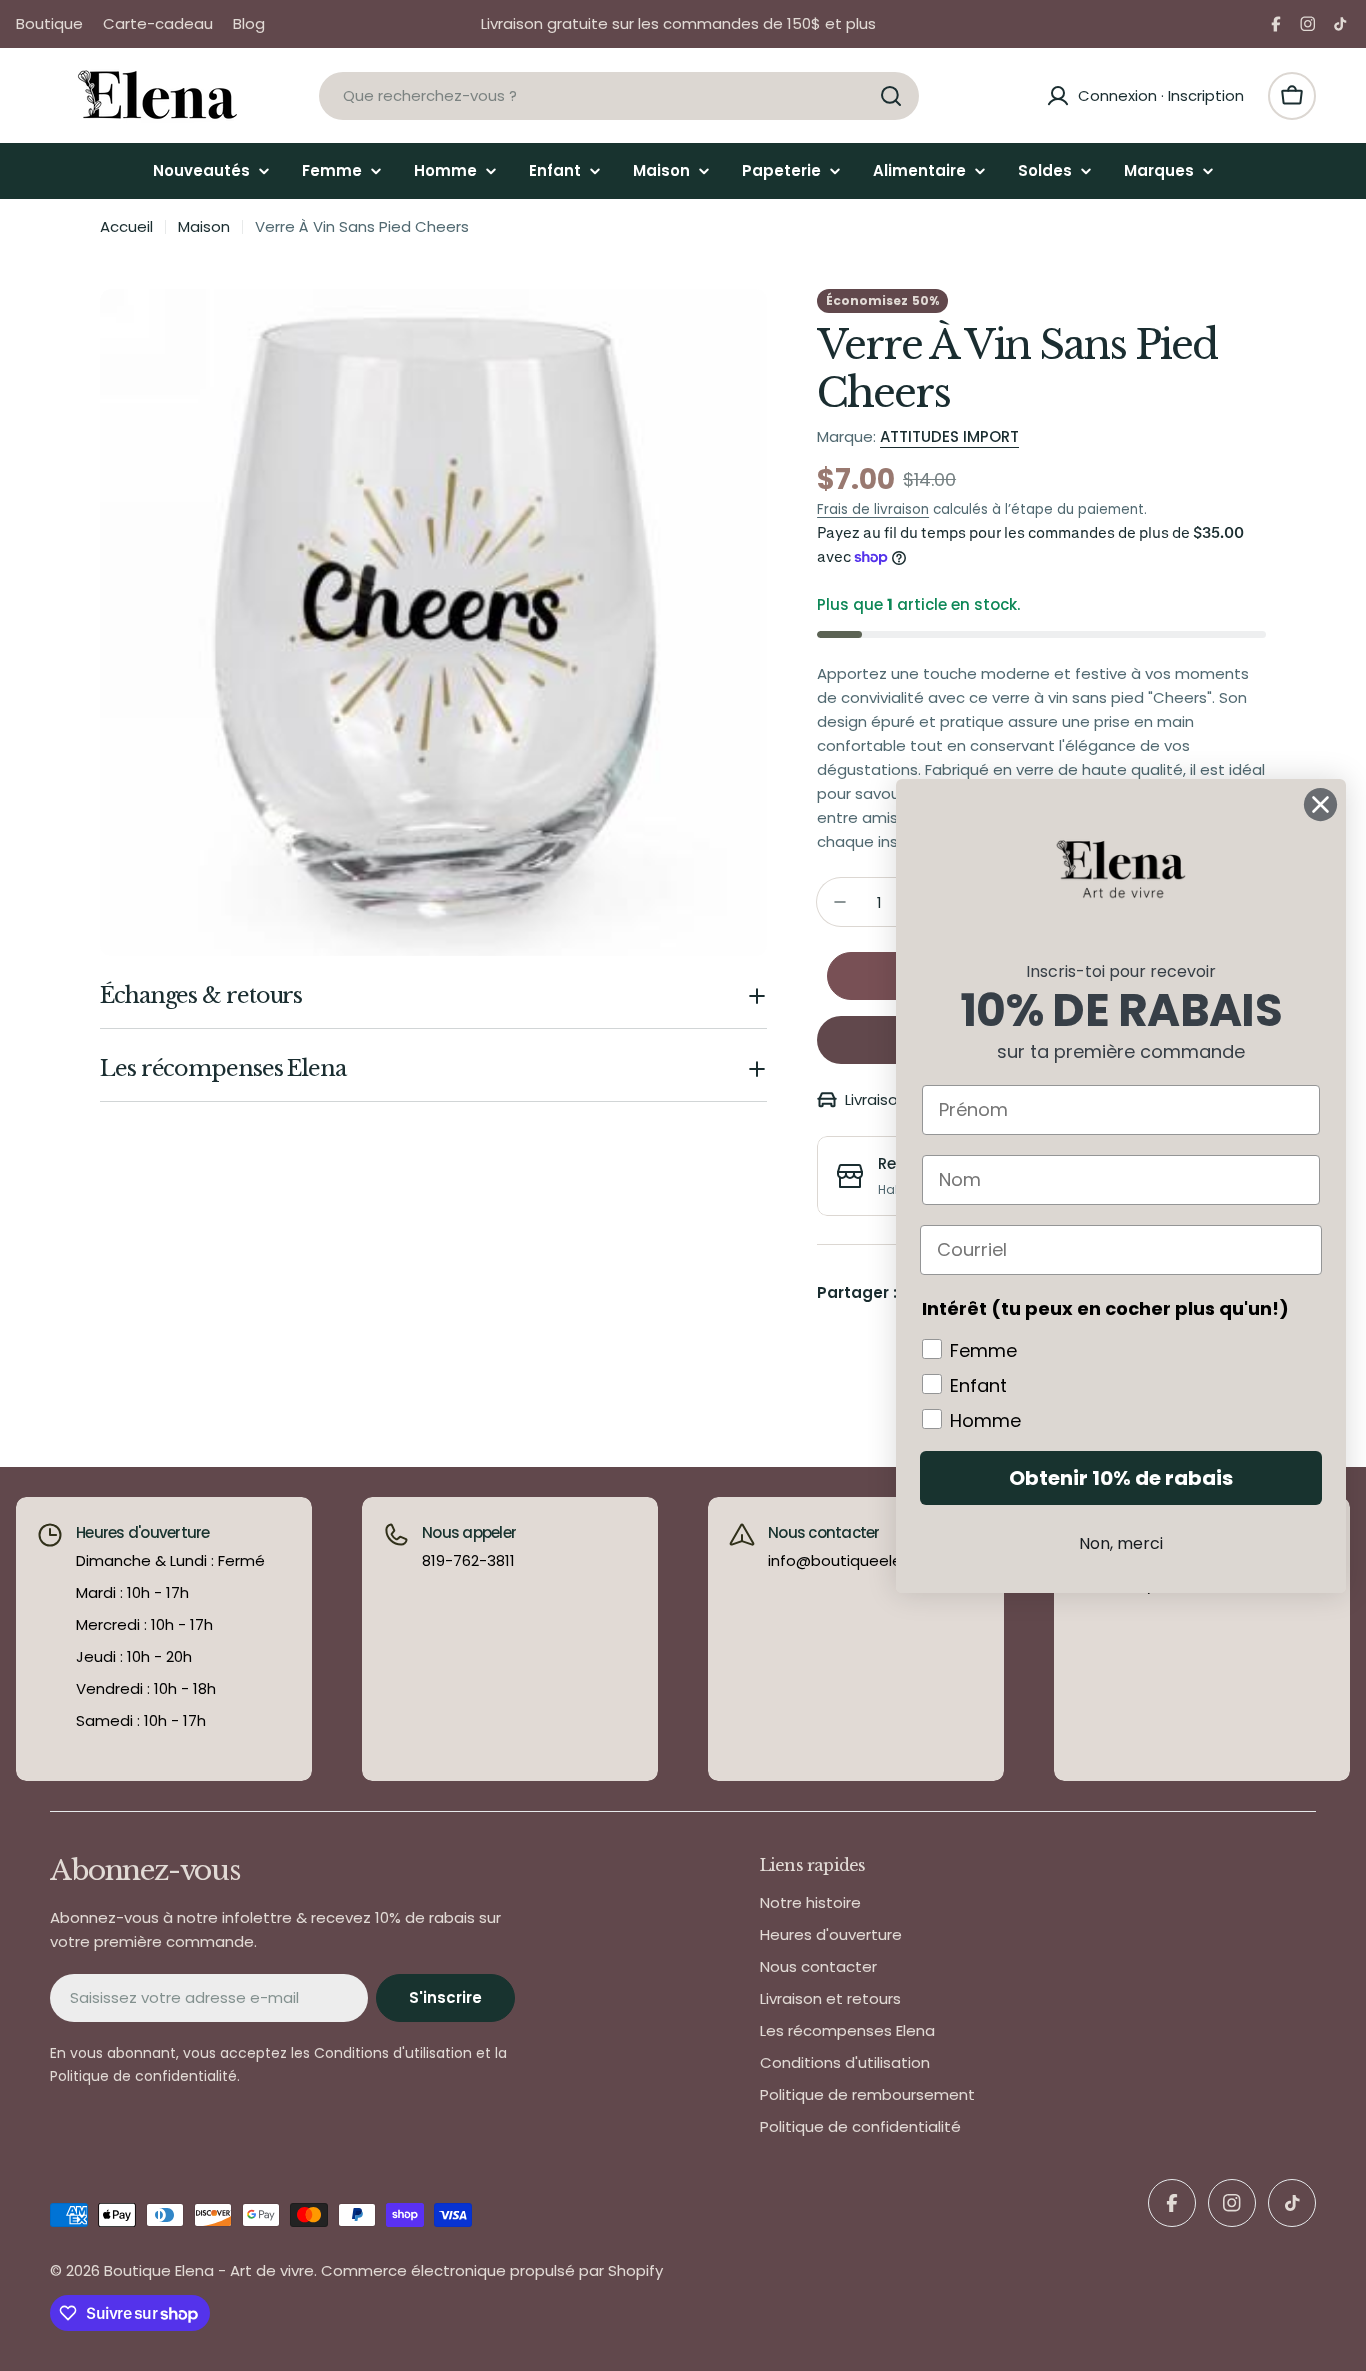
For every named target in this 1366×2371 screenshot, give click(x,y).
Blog (249, 23)
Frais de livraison (873, 509)
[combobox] (619, 96)
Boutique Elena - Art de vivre (209, 2270)
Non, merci (1121, 1543)
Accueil (126, 226)
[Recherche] (891, 96)
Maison (204, 226)
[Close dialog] (1320, 804)
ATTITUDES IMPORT (949, 436)
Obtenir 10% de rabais (1121, 1478)
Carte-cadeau (158, 23)
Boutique (49, 23)
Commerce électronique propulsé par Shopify (492, 2270)
